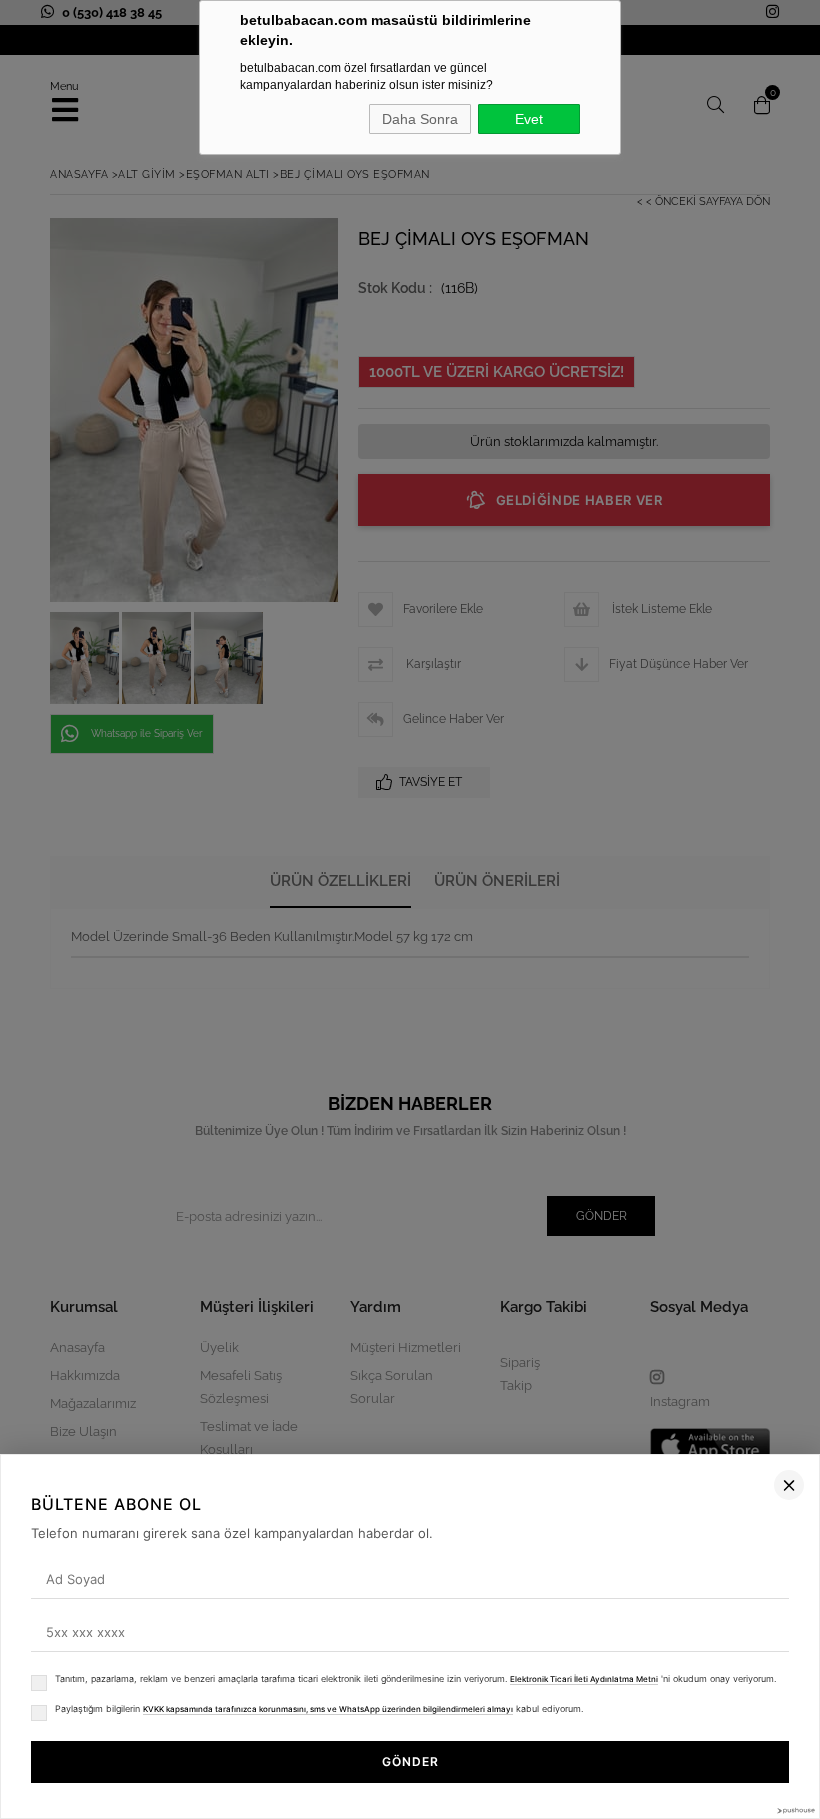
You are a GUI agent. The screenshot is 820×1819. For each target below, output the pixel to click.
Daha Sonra (420, 119)
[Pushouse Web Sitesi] (795, 1810)
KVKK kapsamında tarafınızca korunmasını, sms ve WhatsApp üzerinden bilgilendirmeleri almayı (328, 1709)
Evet (529, 119)
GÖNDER (410, 1761)
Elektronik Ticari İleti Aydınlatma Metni (584, 1679)
